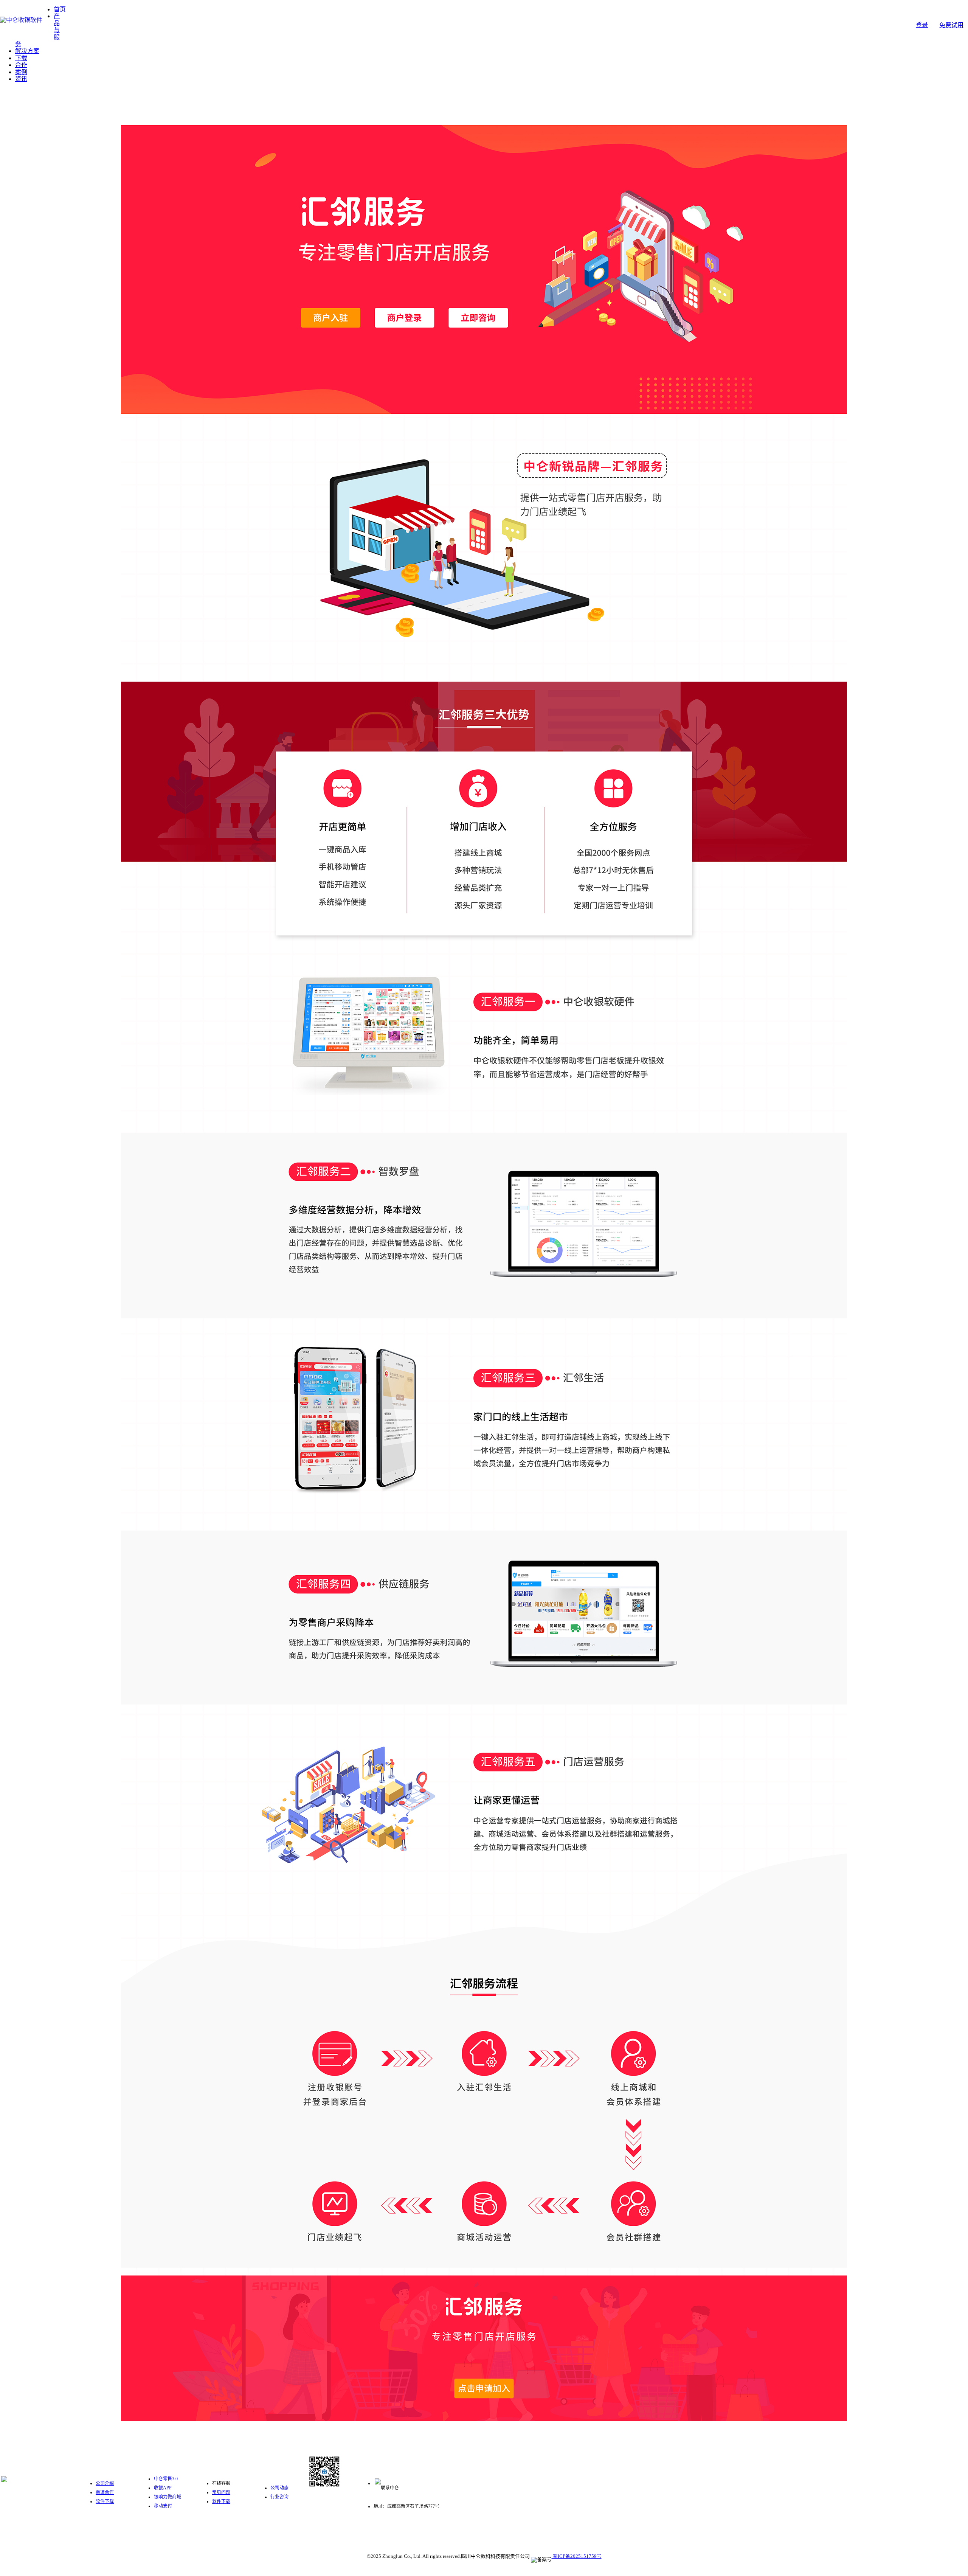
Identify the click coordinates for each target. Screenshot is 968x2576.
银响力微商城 (168, 2497)
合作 (21, 65)
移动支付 (163, 2506)
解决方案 (27, 51)
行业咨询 (279, 2497)
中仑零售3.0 (166, 2479)
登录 (922, 25)
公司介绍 (105, 2483)
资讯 (21, 79)
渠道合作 (105, 2492)
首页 (60, 9)
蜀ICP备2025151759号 (577, 2556)
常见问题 (221, 2492)
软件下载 (105, 2501)
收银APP (163, 2488)
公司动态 (279, 2488)
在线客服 (221, 2483)
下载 (21, 58)
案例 (21, 72)
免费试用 (951, 25)
